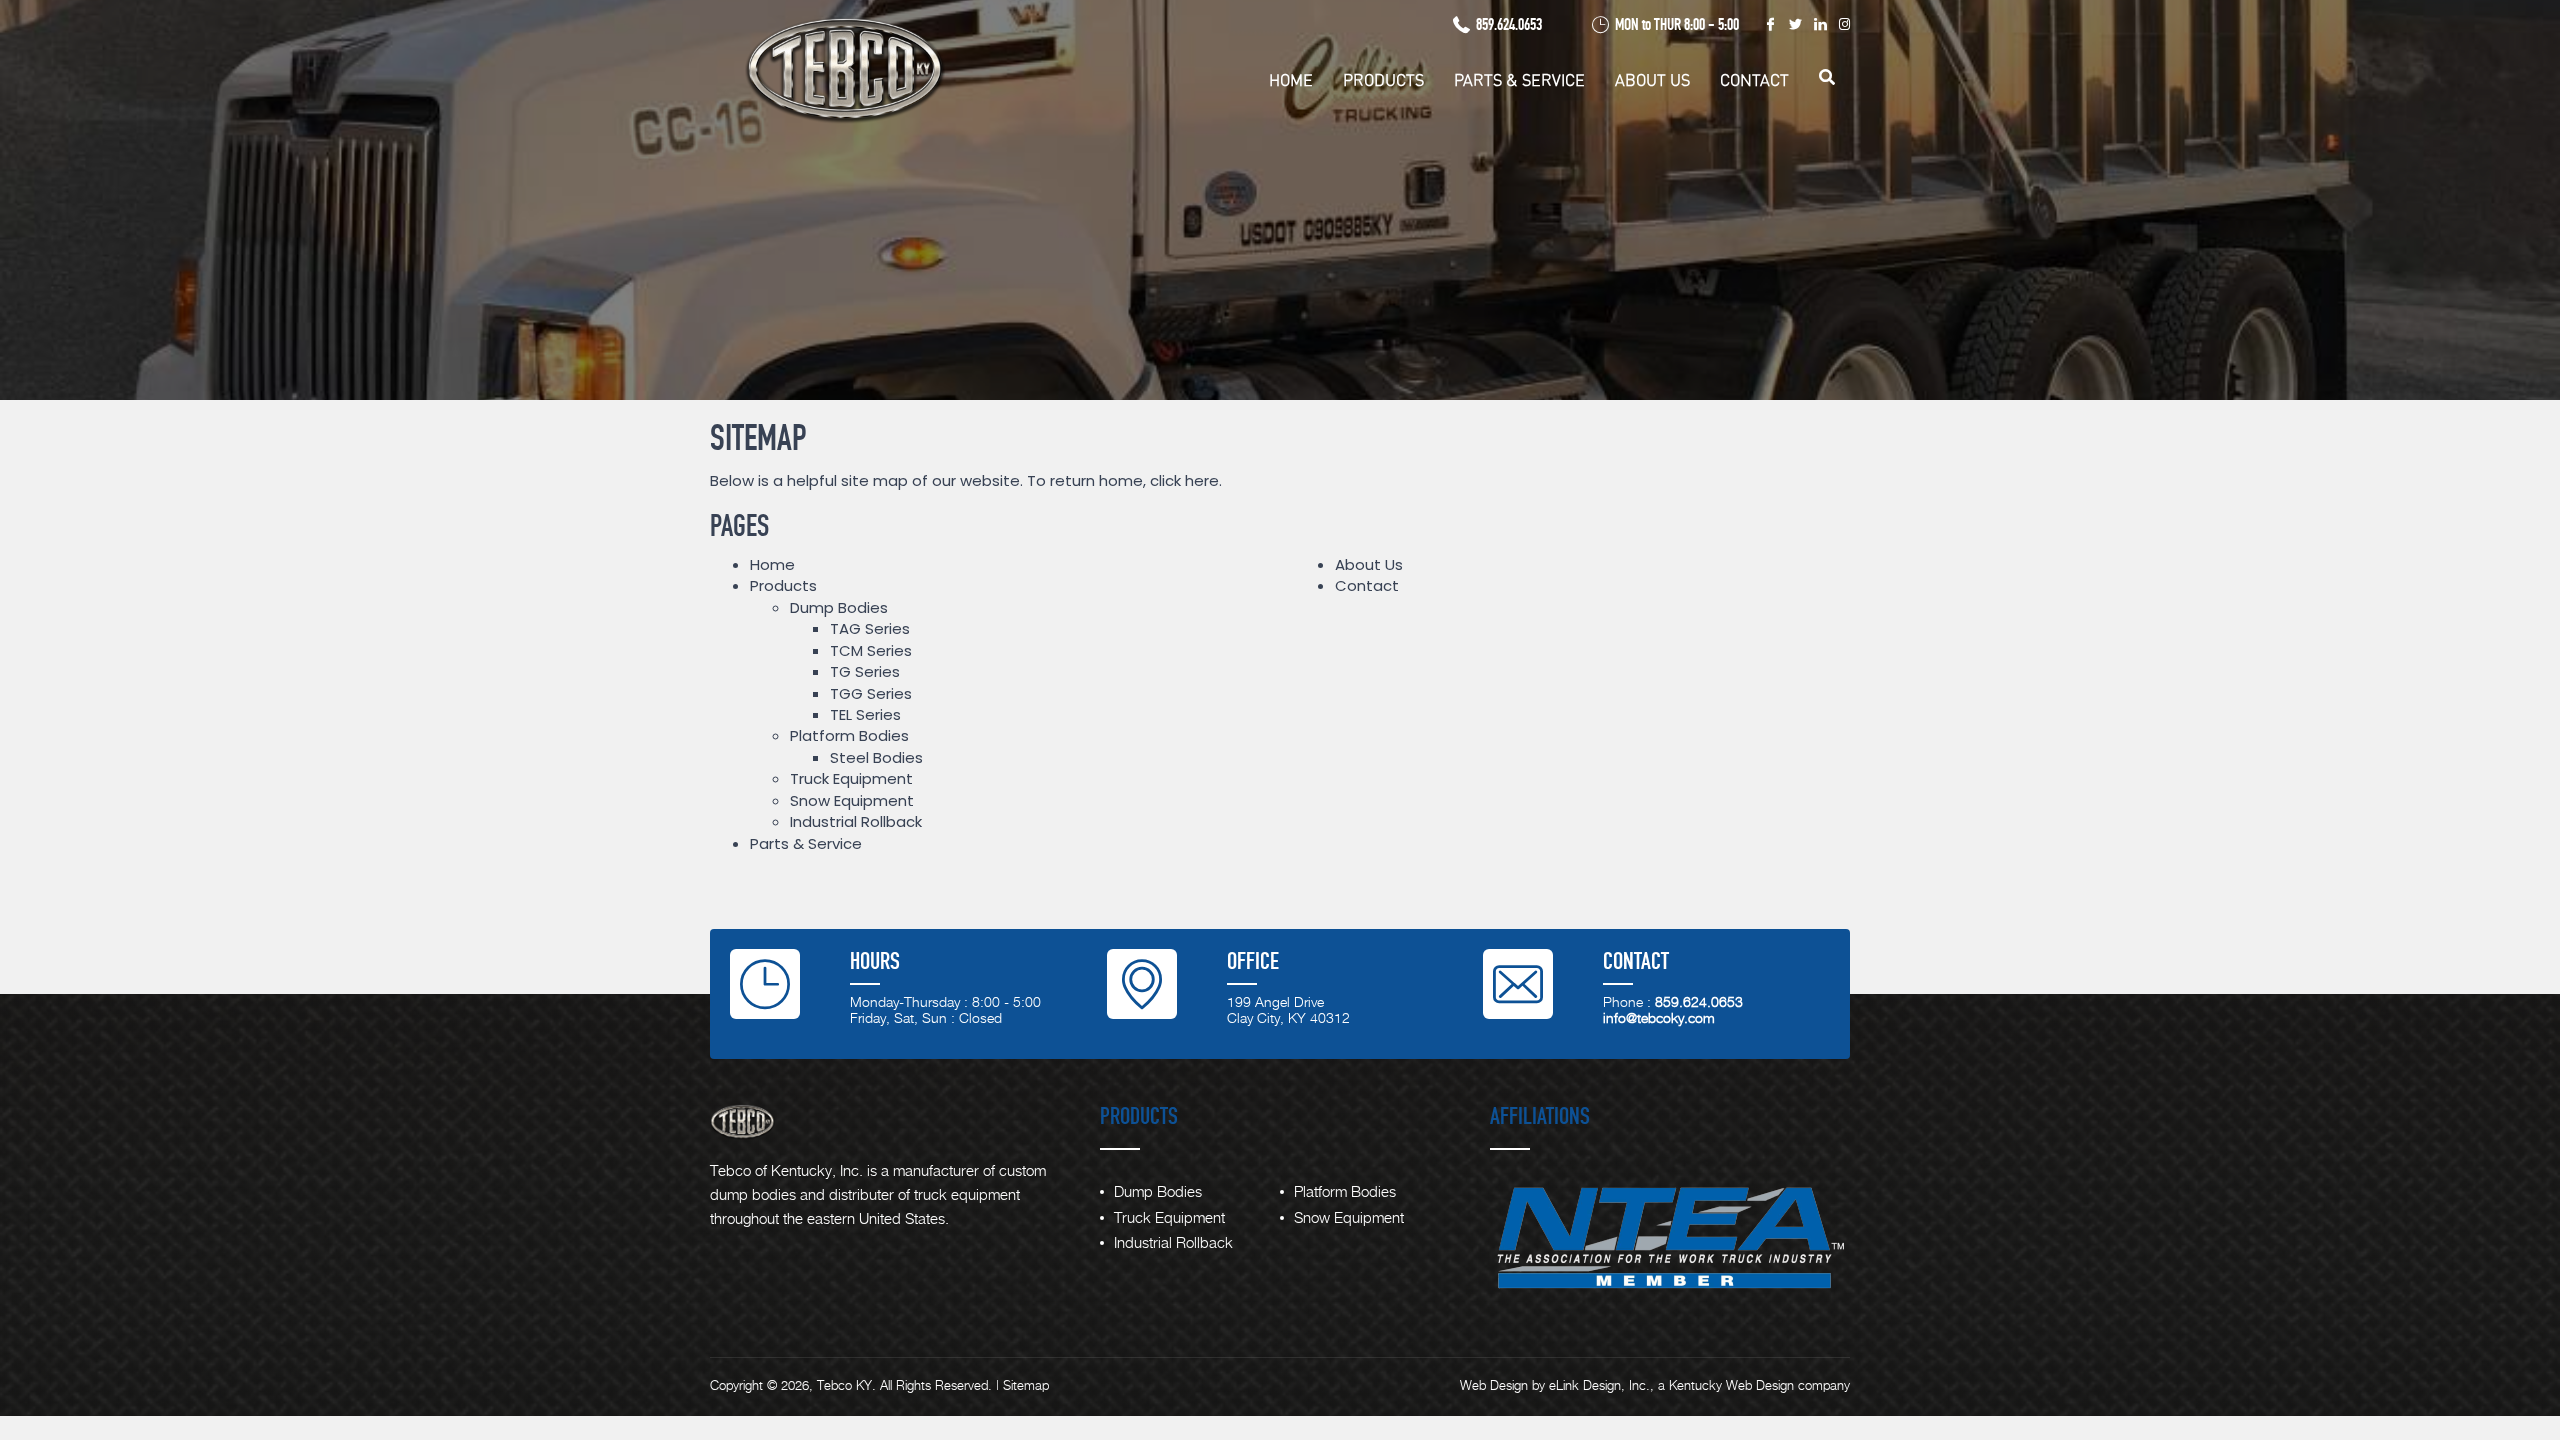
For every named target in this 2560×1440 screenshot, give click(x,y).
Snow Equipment (852, 800)
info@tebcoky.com (1659, 1019)
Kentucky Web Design (1731, 1386)
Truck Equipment (851, 778)
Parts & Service (1519, 80)
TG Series (865, 671)
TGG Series (871, 693)
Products (1383, 80)
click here (1184, 480)
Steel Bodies (876, 757)
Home (1291, 80)
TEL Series (865, 714)
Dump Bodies (839, 607)
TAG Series (870, 628)
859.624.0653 (1509, 25)
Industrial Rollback (856, 821)
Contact (1754, 80)
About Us (1652, 80)
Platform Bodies (849, 735)
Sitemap (1026, 1386)
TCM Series (871, 650)
